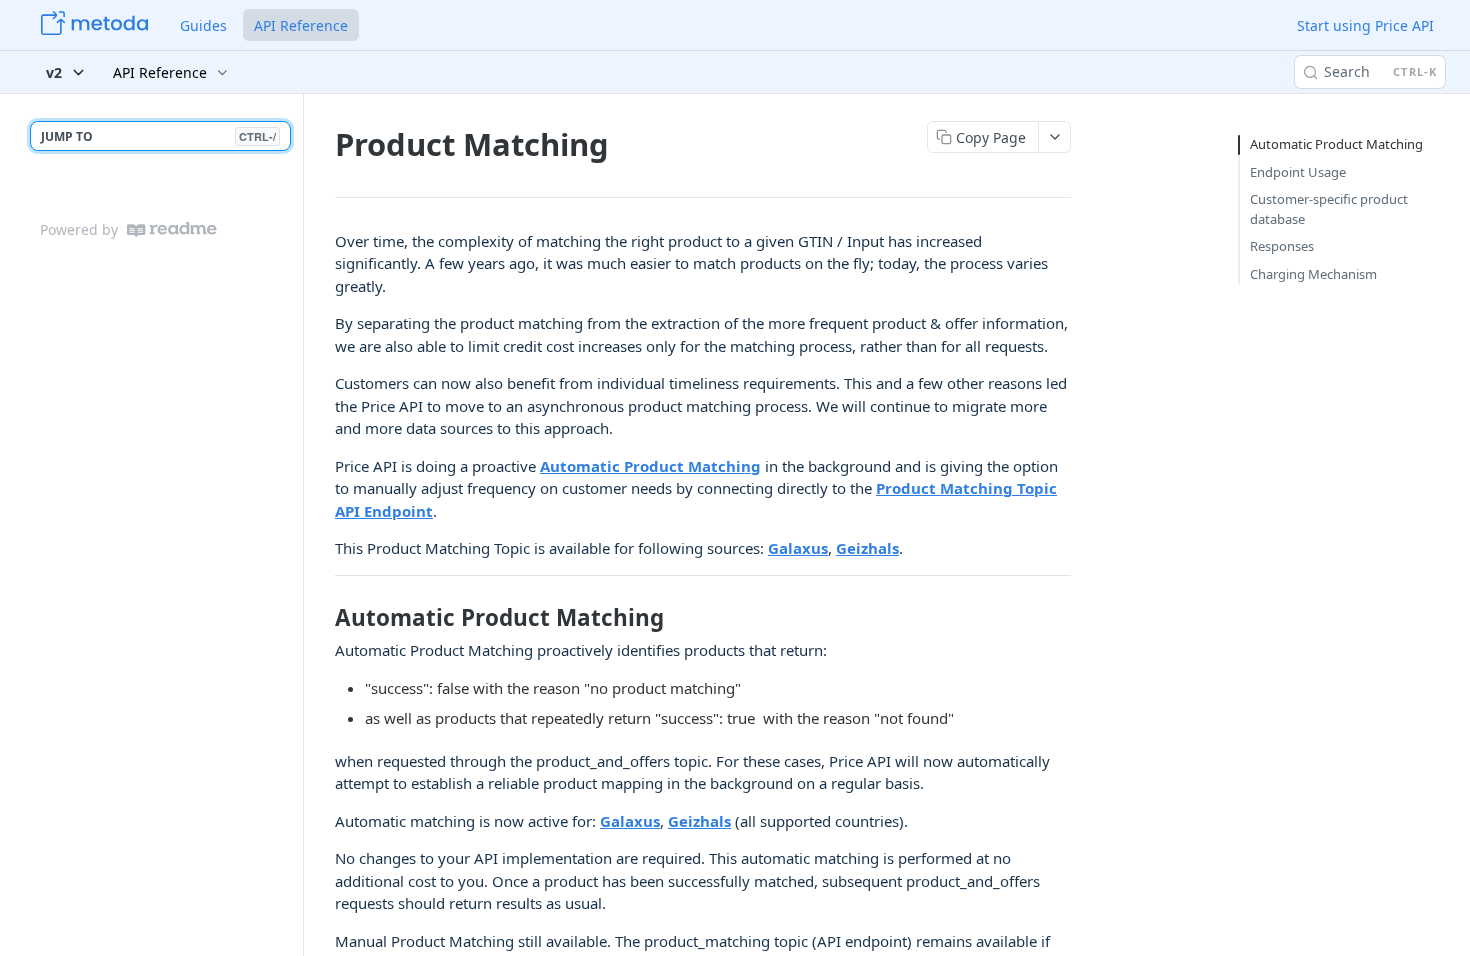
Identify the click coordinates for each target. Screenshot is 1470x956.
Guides (203, 25)
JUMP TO (158, 136)
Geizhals (867, 548)
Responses (1282, 246)
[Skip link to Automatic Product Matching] (321, 618)
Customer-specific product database (1329, 209)
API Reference (301, 25)
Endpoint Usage (1298, 172)
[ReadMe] (172, 229)
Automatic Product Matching (650, 466)
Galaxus (798, 548)
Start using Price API (1365, 25)
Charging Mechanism (1313, 274)
